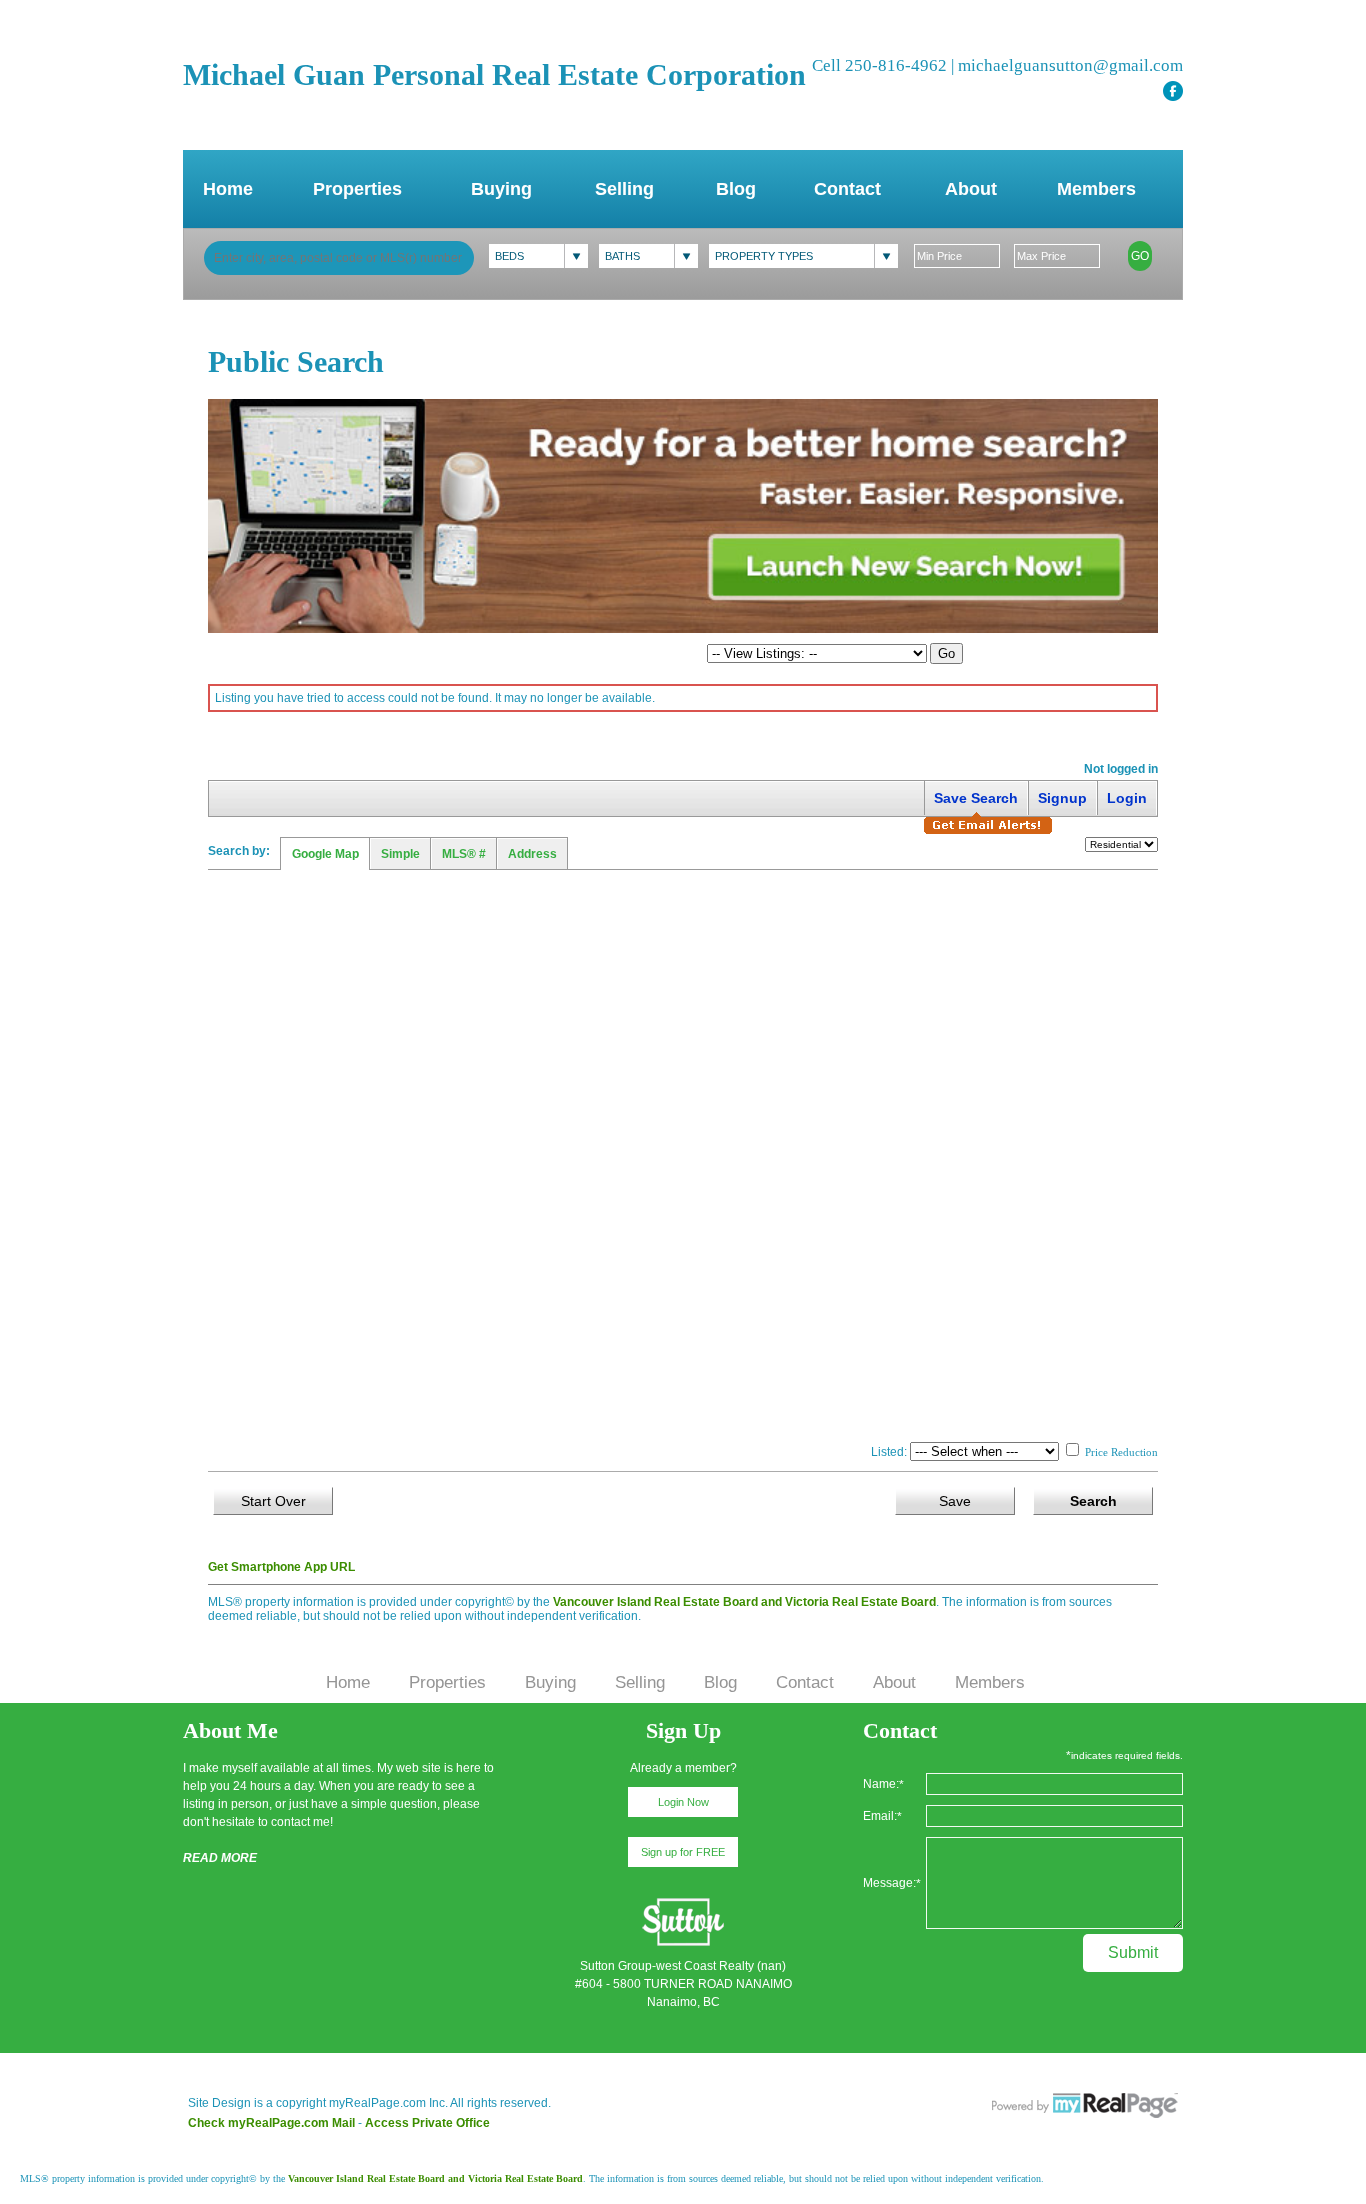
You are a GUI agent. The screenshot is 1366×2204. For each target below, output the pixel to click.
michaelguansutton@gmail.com (1070, 65)
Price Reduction (1120, 1452)
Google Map (325, 854)
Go (1140, 256)
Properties (357, 189)
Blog (736, 189)
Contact (847, 189)
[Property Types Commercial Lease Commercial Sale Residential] (803, 256)
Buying (501, 189)
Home (228, 189)
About (971, 189)
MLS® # (464, 854)
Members (1096, 189)
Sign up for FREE (683, 1852)
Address (532, 854)
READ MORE (220, 1858)
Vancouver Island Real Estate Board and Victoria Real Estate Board (744, 1602)
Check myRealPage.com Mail (271, 2123)
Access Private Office (427, 2123)
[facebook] (1173, 91)
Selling (624, 189)
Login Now (683, 1802)
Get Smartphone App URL (281, 1567)
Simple (400, 854)
